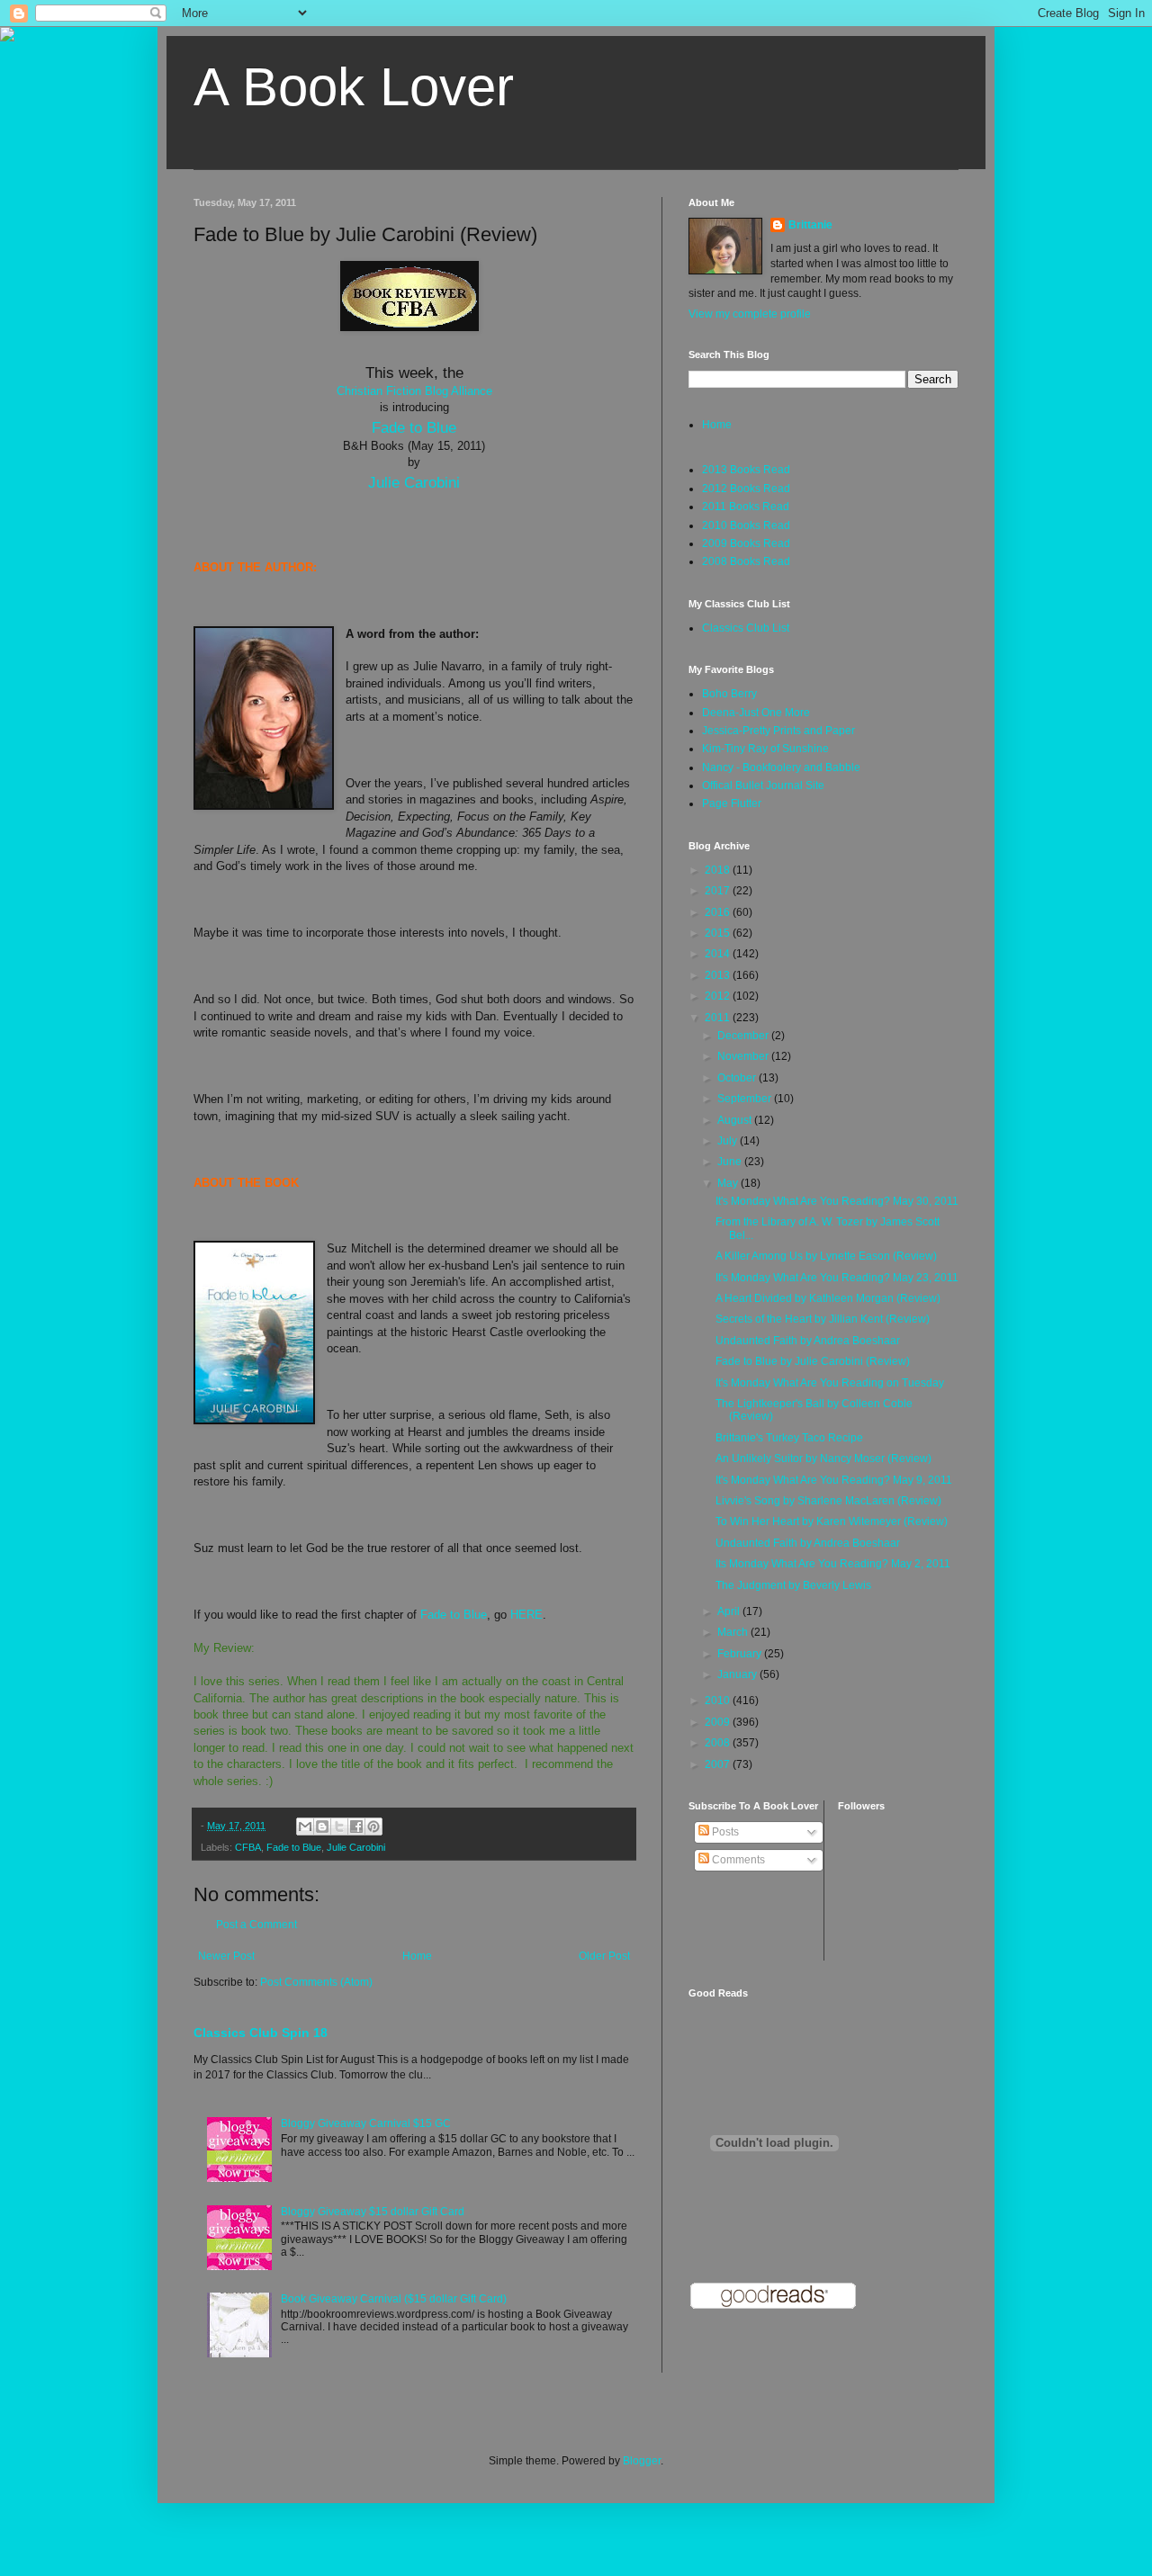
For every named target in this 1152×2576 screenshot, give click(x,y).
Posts (724, 1832)
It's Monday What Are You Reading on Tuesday (830, 1383)
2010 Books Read (746, 525)
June (731, 1162)
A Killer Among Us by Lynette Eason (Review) (826, 1256)
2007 (719, 1764)
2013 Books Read (746, 470)
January (738, 1674)
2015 (719, 933)
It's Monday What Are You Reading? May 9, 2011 (834, 1480)
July (729, 1141)
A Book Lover (354, 87)
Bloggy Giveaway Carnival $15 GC (366, 2123)
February (741, 1654)
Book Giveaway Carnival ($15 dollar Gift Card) (394, 2299)
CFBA (248, 1847)
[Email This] (305, 1827)
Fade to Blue (414, 427)
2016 (719, 912)
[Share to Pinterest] (373, 1827)
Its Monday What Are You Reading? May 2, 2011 (833, 1564)
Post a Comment (256, 1925)
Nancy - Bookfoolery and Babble (781, 767)
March (734, 1632)
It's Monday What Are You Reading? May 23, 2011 (837, 1278)
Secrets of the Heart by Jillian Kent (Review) (823, 1319)
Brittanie (810, 225)
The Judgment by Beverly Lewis (793, 1585)
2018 (719, 870)
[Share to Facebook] (356, 1827)
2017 (719, 891)
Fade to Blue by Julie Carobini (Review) (813, 1361)
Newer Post (226, 1956)
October (738, 1078)
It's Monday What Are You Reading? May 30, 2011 (837, 1201)
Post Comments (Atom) (316, 1982)
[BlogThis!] (322, 1827)
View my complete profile (750, 314)
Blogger (642, 2461)
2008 (719, 1743)
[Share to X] (339, 1827)
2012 (719, 996)
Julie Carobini (414, 482)
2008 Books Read (746, 561)
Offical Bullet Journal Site (763, 785)
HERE (526, 1615)
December (744, 1036)
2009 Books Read (746, 543)
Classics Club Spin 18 (261, 2033)
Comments (737, 1860)
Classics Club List (746, 628)
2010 (719, 1701)
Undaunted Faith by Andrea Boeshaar (808, 1341)
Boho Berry (729, 694)
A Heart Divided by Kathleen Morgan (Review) (828, 1298)
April (730, 1611)
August (736, 1120)
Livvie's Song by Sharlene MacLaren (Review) (828, 1501)
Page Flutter (732, 803)
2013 (719, 975)
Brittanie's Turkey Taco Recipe (789, 1438)
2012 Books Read (746, 489)
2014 (719, 954)
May (729, 1183)
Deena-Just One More (756, 713)
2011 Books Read (746, 507)
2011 (719, 1018)
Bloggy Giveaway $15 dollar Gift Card (373, 2212)
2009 (719, 1722)
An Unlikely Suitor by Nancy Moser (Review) (823, 1459)
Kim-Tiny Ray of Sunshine (765, 749)
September (746, 1099)
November (744, 1056)
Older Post (604, 1956)
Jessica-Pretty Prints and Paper (778, 731)
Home (417, 1956)
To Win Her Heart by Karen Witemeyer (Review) (832, 1521)
